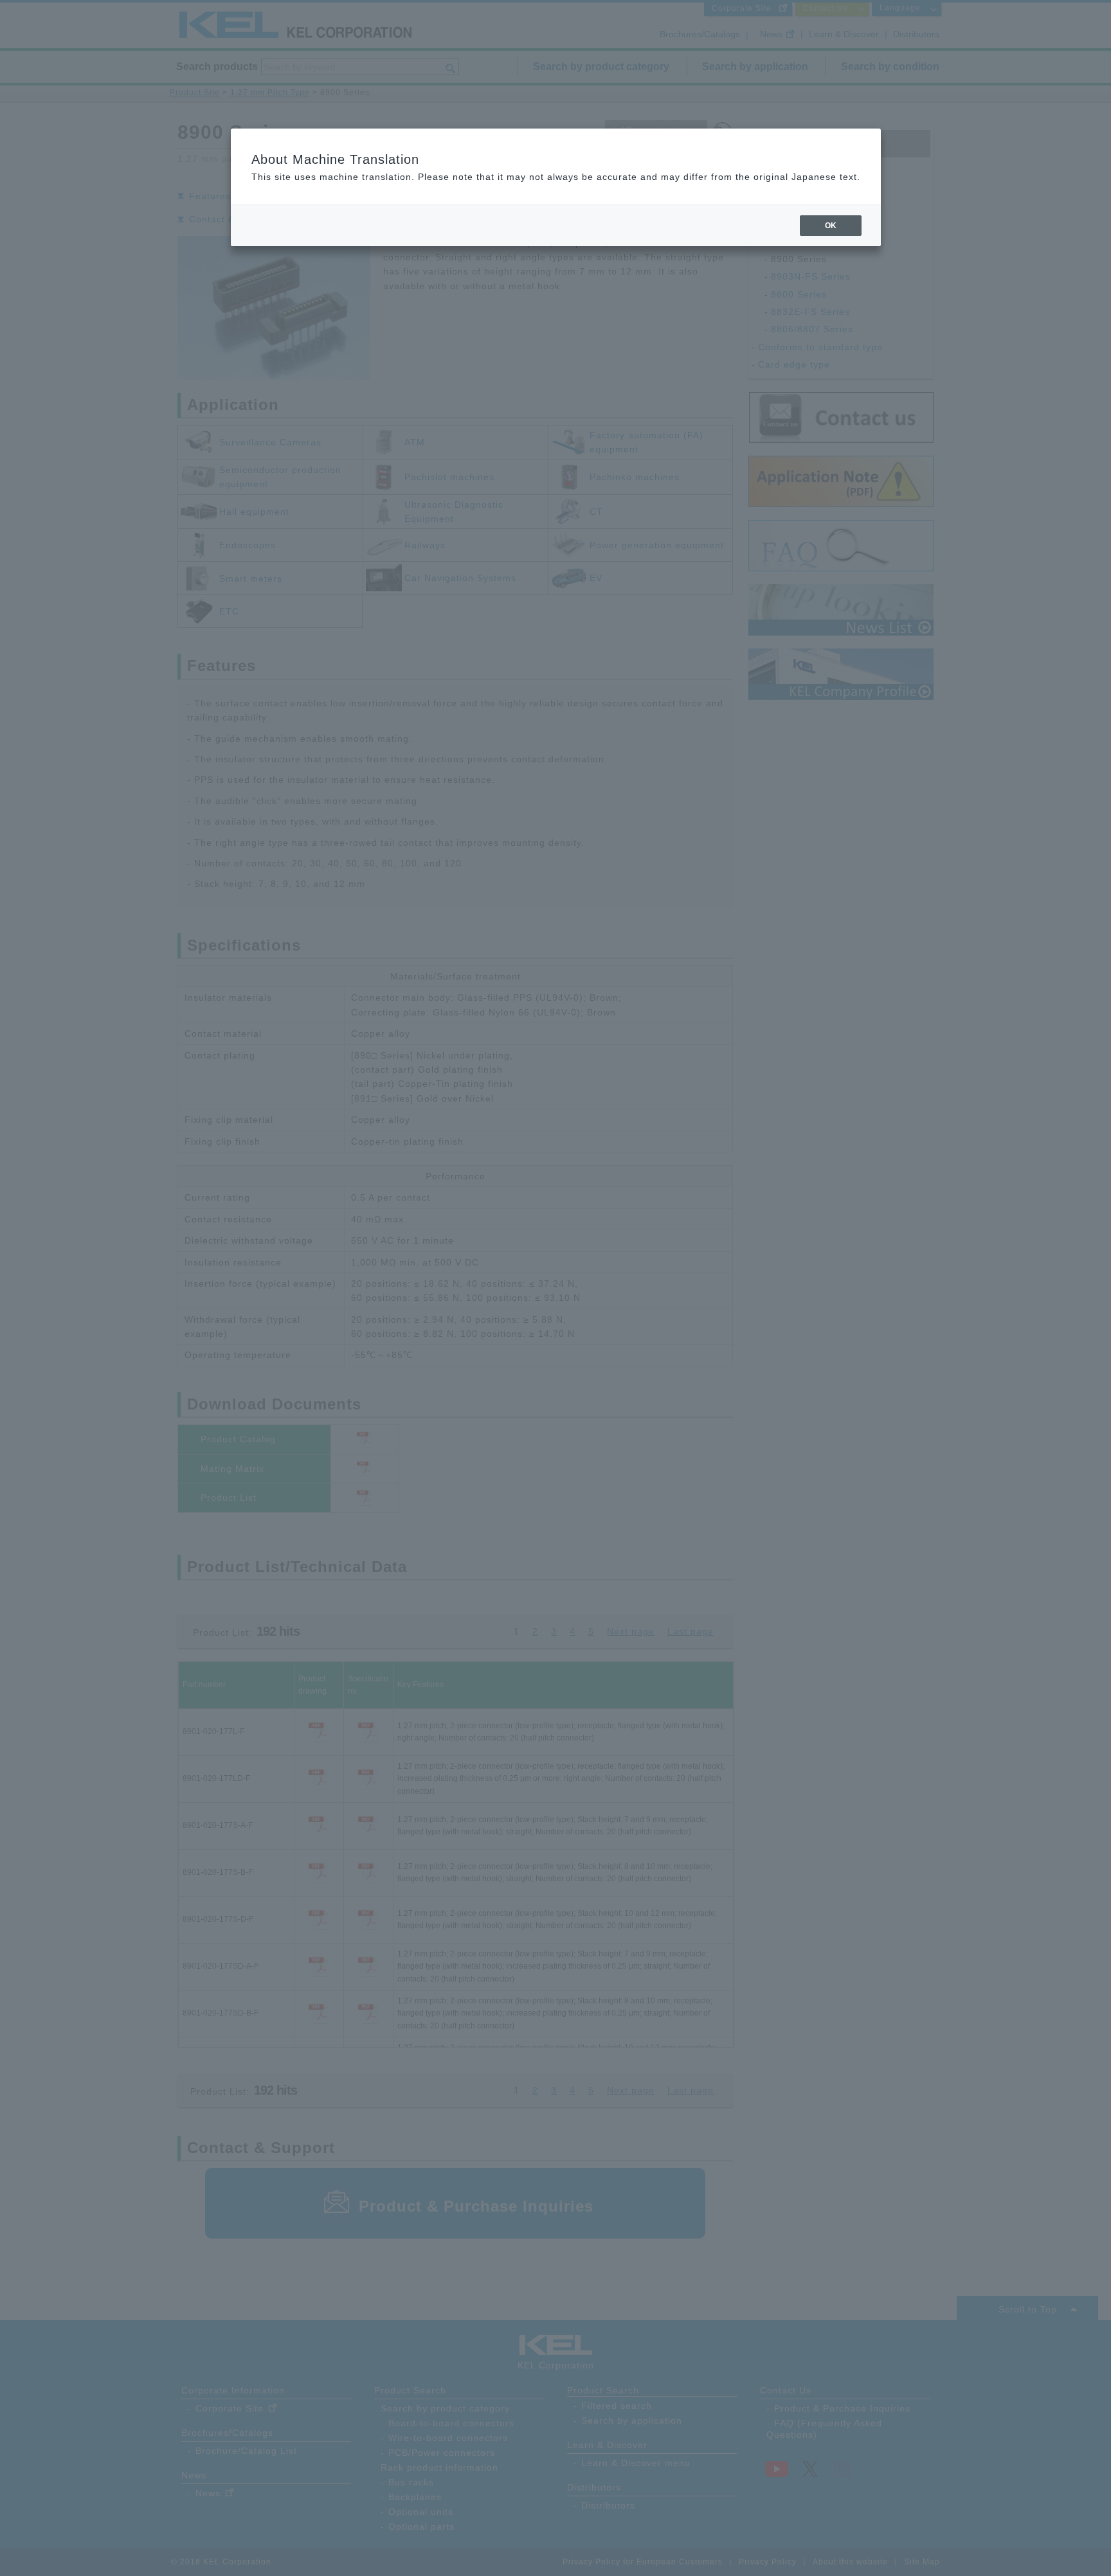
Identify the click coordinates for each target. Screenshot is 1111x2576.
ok (831, 226)
